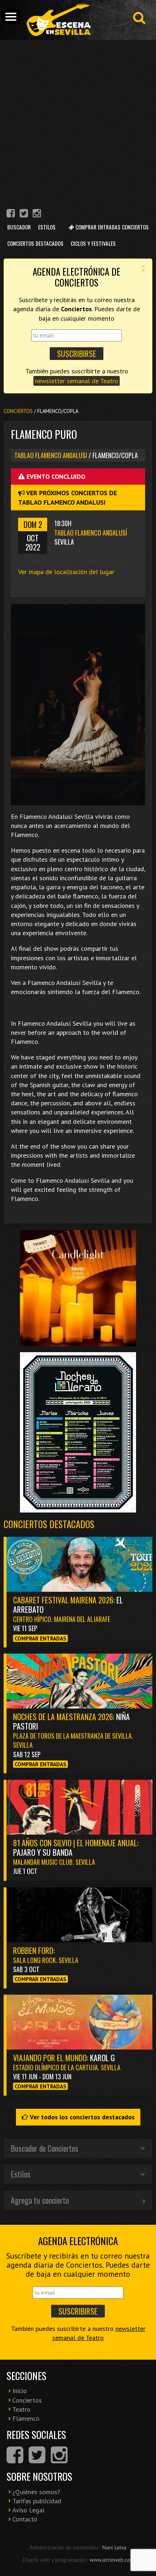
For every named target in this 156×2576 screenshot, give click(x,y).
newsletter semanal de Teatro (77, 381)
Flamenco (26, 2418)
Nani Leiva (114, 2547)
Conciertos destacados (49, 1524)
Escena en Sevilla (58, 20)
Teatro (21, 2409)
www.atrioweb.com (112, 2560)
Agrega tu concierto (40, 2200)
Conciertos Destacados (35, 243)
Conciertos (18, 411)
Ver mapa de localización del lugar (66, 572)
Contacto (25, 2519)
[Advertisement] (78, 122)
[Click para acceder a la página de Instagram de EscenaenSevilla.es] (37, 214)
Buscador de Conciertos (45, 2148)
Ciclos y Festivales (93, 243)
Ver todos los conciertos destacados (81, 2117)
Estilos (47, 227)
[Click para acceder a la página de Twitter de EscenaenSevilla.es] (24, 214)
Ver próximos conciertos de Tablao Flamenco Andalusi (67, 497)
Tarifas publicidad (37, 2501)
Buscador (19, 227)
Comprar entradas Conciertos (111, 227)
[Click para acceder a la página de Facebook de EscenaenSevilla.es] (11, 214)
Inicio (20, 2391)
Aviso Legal (28, 2510)
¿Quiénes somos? (36, 2492)
